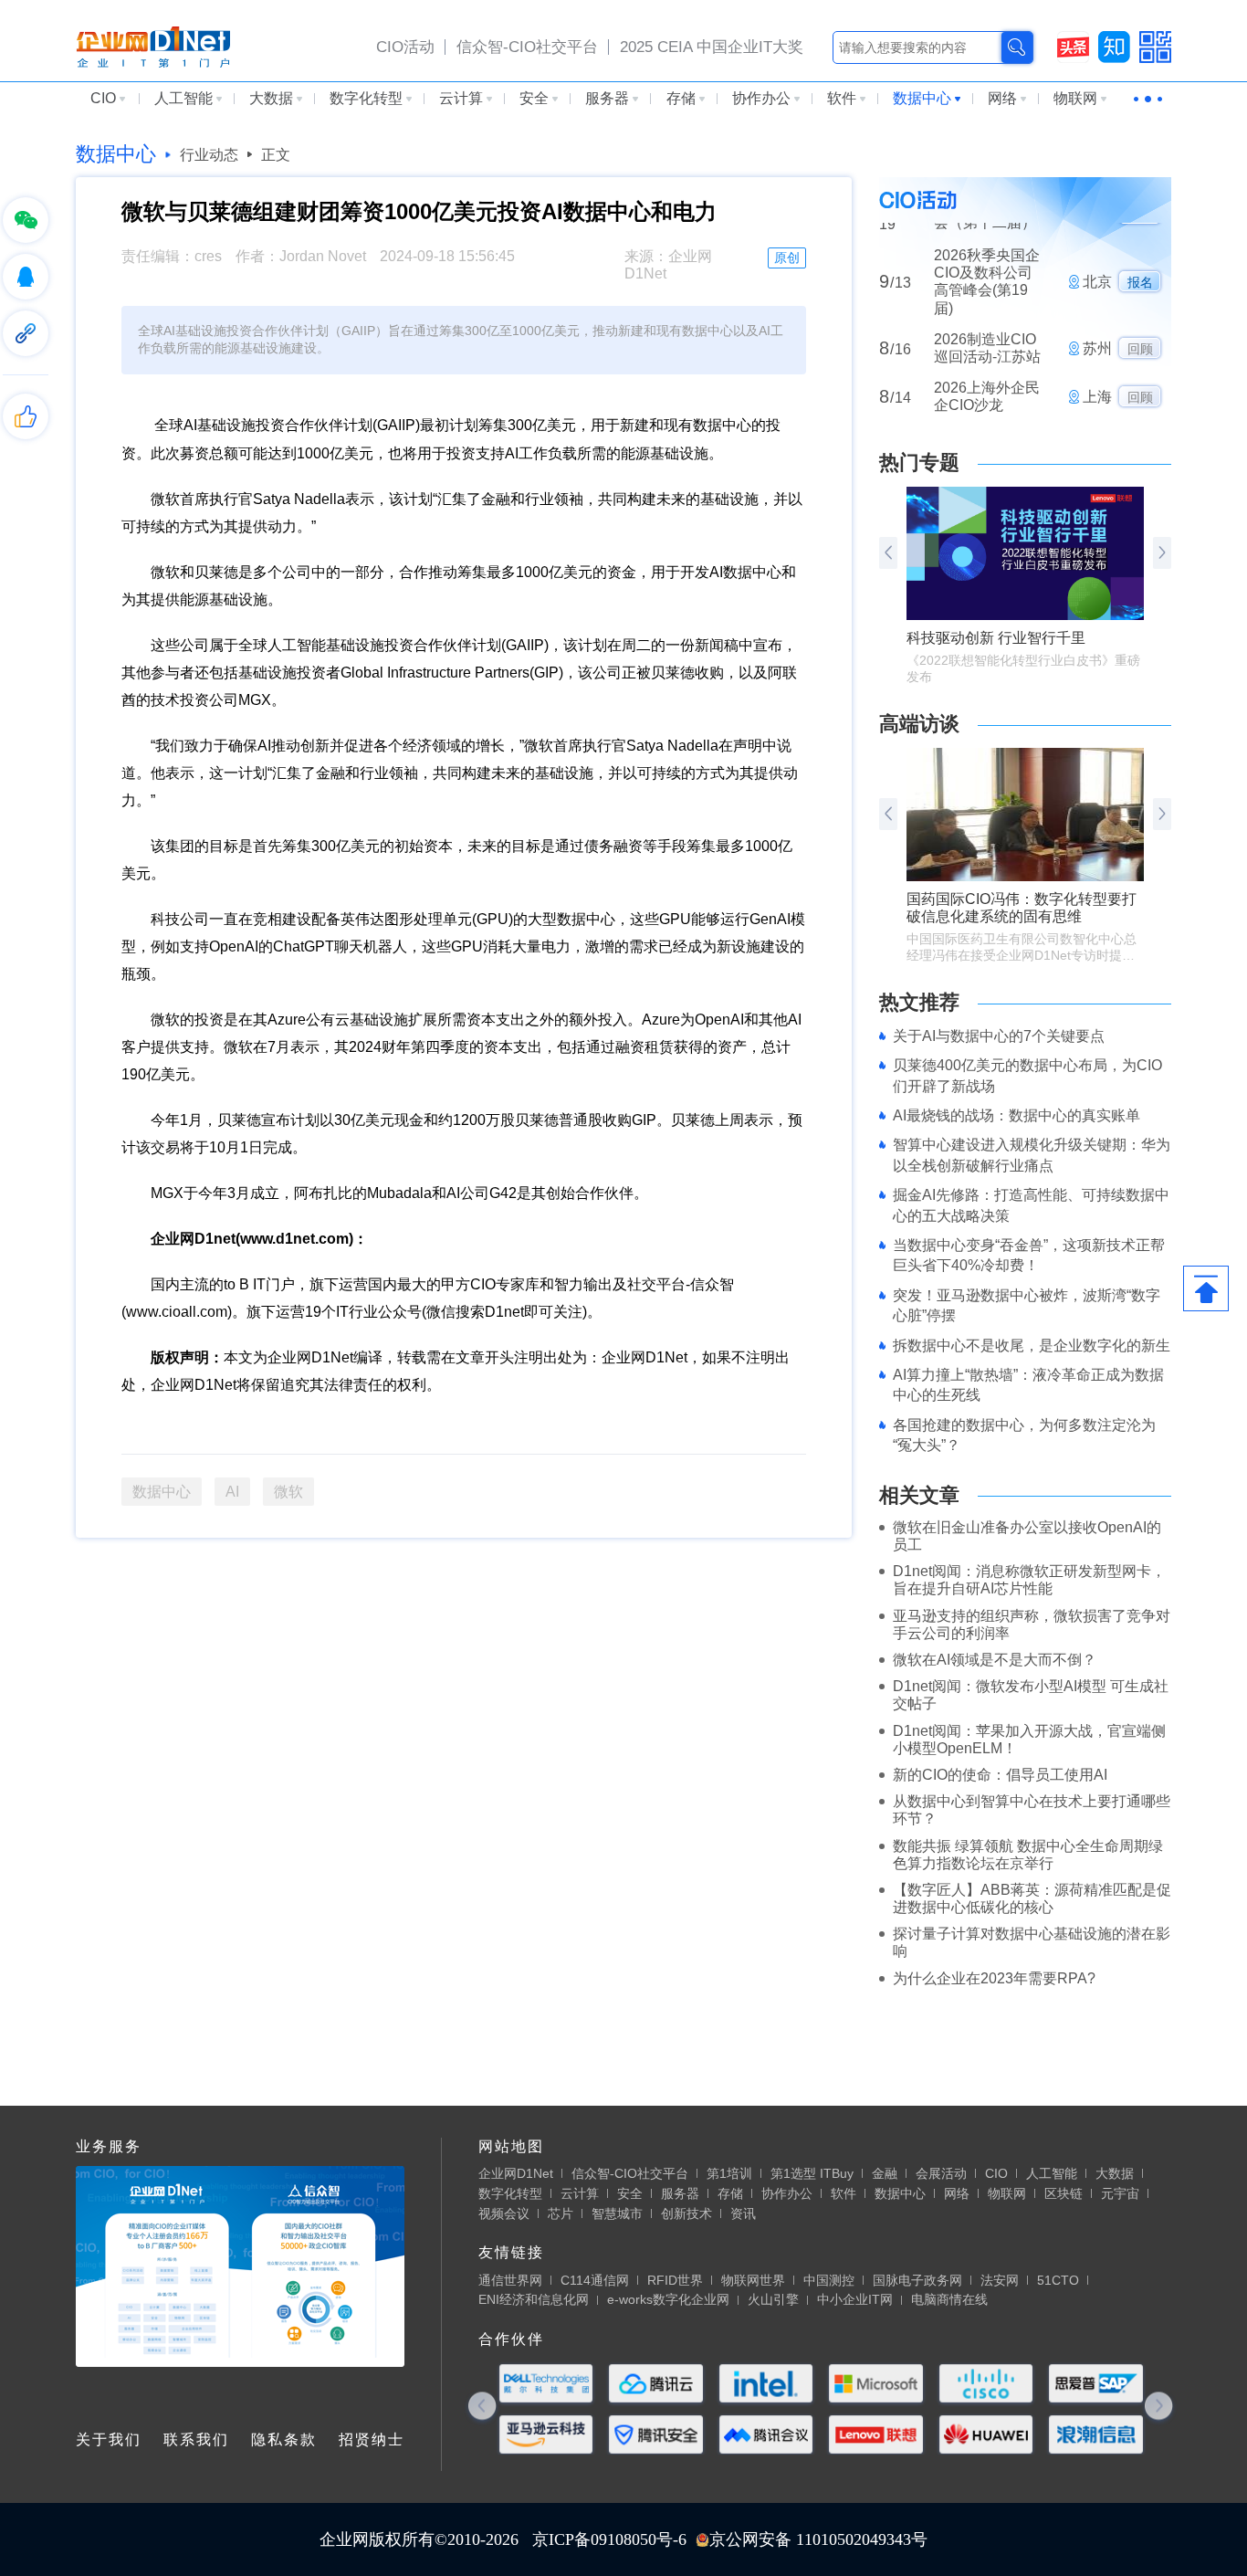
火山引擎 (773, 2299)
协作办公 (761, 98)
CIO (103, 98)
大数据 (271, 98)
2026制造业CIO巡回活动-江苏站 (987, 316)
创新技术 (686, 2213)
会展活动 (941, 2173)
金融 (885, 2173)
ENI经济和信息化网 (534, 2299)
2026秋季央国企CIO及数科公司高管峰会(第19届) (987, 251)
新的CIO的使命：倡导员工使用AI (1000, 1775)
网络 (1002, 98)
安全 (534, 98)
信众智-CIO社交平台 (527, 47)
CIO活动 (405, 47)
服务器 (607, 98)
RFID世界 (675, 2280)
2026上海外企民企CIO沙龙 (987, 365)
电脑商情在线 (949, 2299)
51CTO (1058, 2280)
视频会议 (504, 2213)
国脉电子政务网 (917, 2280)
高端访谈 (919, 724)
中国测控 (829, 2280)
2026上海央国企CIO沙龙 (987, 414)
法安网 (1000, 2280)
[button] (1162, 553)
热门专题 (919, 463)
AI (232, 1492)
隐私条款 (284, 2439)
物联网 (1075, 98)
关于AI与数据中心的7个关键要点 (999, 1036)
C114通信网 (595, 2280)
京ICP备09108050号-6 (609, 2539)
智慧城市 (617, 2213)
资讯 (743, 2213)
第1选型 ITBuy (812, 2173)
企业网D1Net (516, 2173)
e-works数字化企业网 (668, 2299)
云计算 (461, 98)
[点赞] (26, 416)
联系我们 (196, 2439)
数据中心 (922, 98)
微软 (288, 1492)
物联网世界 (753, 2280)
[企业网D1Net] (153, 46)
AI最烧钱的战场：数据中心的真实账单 (1016, 1115)
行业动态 (209, 155)
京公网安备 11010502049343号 (818, 2539)
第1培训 (729, 2173)
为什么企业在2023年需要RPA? (994, 1978)
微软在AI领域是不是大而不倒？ (995, 1660)
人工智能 (183, 98)
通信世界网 (510, 2280)
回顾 (1140, 318)
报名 (1140, 251)
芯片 (561, 2213)
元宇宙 (1120, 2193)
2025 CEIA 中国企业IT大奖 (712, 47)
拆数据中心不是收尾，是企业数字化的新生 (1032, 1346)
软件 (842, 98)
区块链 (1064, 2193)
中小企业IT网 (855, 2299)
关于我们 (109, 2439)
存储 (681, 98)
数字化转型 (366, 98)
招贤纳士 (372, 2439)
